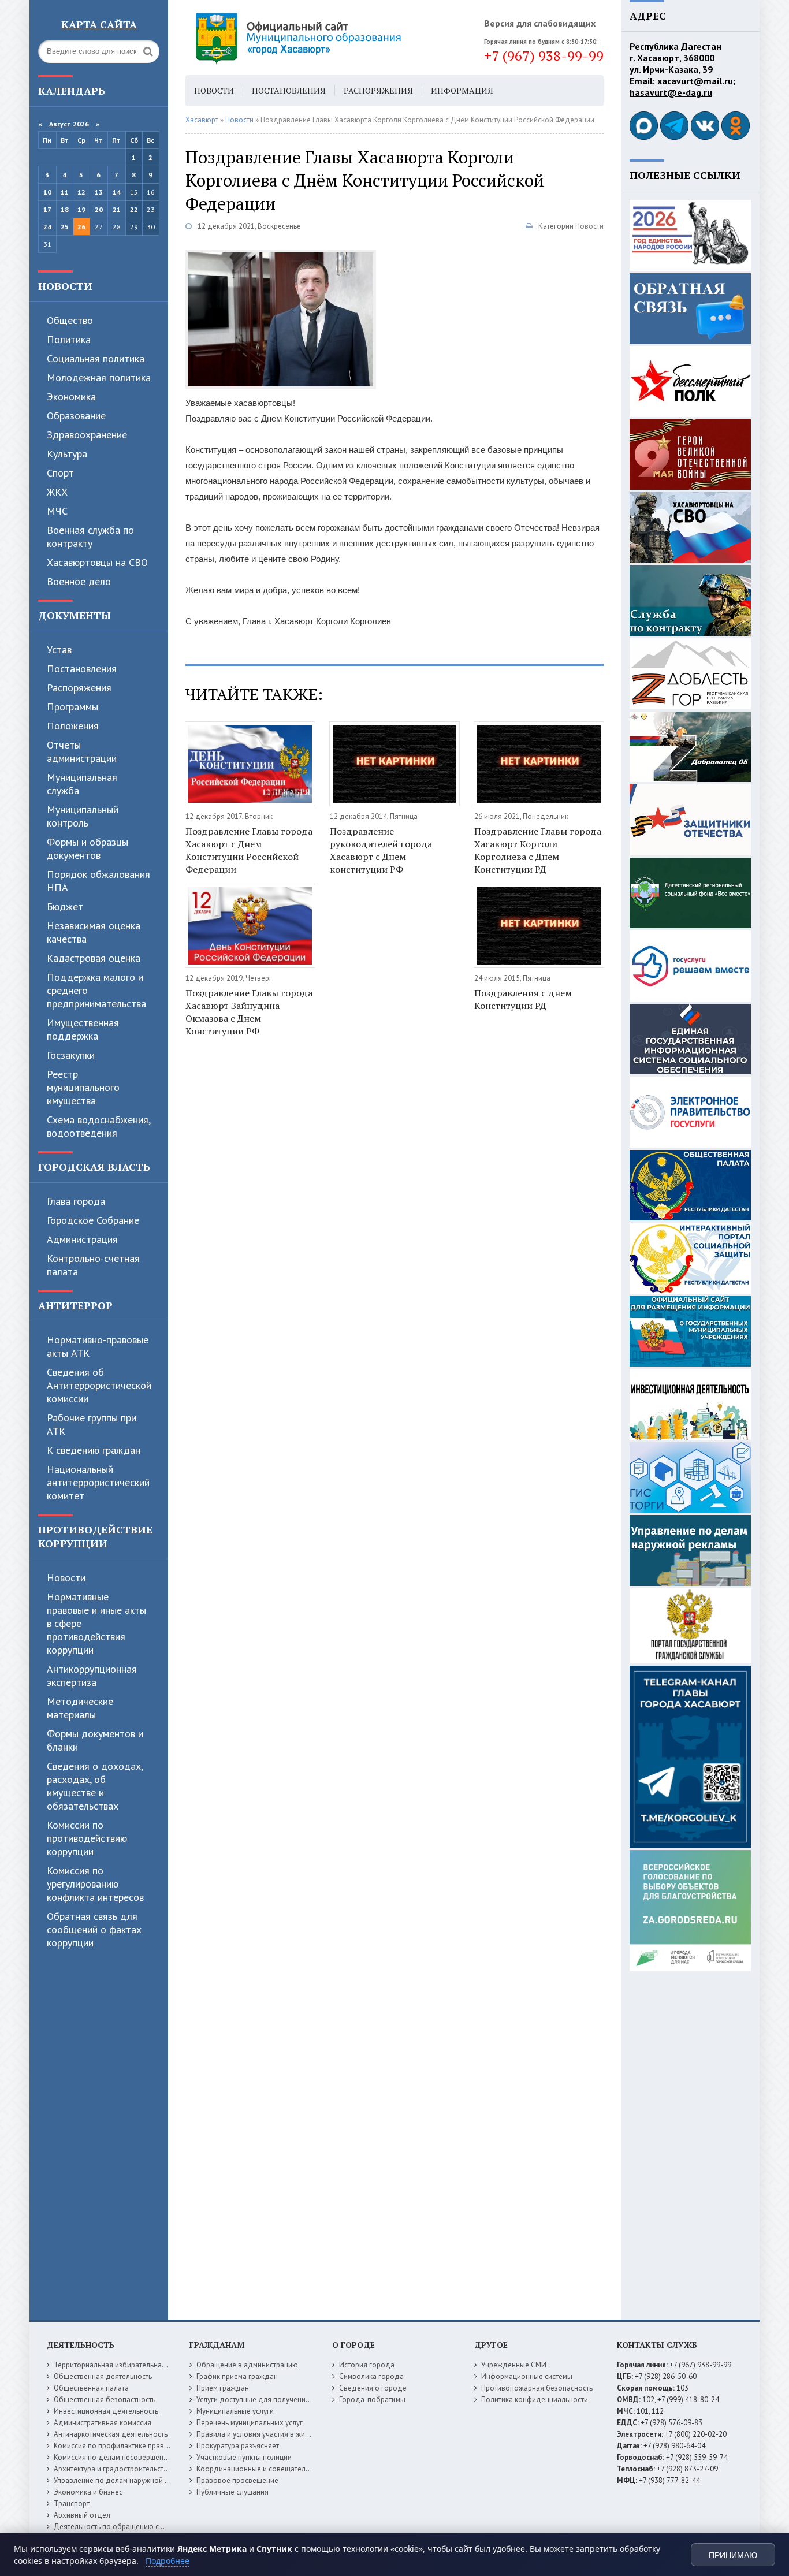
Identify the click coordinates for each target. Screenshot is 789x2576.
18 (65, 209)
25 (65, 227)
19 (81, 209)
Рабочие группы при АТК (92, 1424)
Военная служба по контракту (90, 537)
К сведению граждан (94, 1450)
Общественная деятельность (103, 2376)
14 (117, 192)
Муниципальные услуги (235, 2411)
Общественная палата (91, 2388)
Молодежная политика (99, 377)
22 (134, 209)
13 (99, 192)
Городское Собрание (93, 1220)
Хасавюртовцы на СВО (97, 562)
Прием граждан (223, 2388)
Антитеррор (75, 1305)
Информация (462, 90)
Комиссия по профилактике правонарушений (130, 2446)
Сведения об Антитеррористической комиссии (99, 1385)
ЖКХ (57, 492)
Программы (72, 707)
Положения (73, 726)
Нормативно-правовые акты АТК (98, 1346)
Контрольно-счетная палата (93, 1265)
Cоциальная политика (96, 358)
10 (47, 192)
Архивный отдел (82, 2515)
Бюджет (65, 907)
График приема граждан (237, 2376)
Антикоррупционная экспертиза (92, 1676)
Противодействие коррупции (95, 1536)
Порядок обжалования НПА (98, 881)
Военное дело (79, 581)
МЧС (57, 511)
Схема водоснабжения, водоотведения (98, 1126)
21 (117, 209)
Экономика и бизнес (88, 2492)
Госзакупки (71, 1055)
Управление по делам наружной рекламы (124, 2480)
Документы (75, 615)
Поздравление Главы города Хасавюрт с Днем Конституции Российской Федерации (249, 850)
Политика (69, 339)
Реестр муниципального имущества (83, 1087)
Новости (65, 286)
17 (47, 209)
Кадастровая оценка (94, 958)
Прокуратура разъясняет (238, 2446)
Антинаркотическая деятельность (111, 2434)
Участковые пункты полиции (244, 2457)
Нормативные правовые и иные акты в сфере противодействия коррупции (96, 1623)
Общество (70, 320)
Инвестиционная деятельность (106, 2411)
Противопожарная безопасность (537, 2388)
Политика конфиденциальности (535, 2400)
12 (81, 192)
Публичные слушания (232, 2492)
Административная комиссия (103, 2423)
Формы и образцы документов (88, 848)
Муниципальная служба (82, 784)
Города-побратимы (372, 2400)
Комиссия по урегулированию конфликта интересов (95, 1884)
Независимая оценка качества (94, 932)
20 (99, 209)
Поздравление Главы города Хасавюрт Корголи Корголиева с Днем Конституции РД (538, 850)
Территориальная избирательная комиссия (126, 2365)
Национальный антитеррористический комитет (98, 1482)
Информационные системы (527, 2376)
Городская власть (94, 1167)
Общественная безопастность (105, 2400)
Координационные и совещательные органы (273, 2469)
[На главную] (330, 38)
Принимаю (733, 2555)
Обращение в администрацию (247, 2365)
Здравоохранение (87, 435)
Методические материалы (80, 1708)
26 (81, 227)
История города (367, 2365)
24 (47, 227)
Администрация (82, 1239)
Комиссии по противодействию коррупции (87, 1838)
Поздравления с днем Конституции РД (523, 999)
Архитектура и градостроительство (113, 2469)
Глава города (76, 1201)
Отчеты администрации (82, 751)
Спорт (60, 473)
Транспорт (72, 2504)
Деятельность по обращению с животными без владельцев (155, 2527)
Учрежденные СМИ (514, 2365)
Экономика (71, 397)
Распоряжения (79, 688)
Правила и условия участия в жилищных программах (286, 2434)
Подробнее (168, 2561)
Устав (59, 649)
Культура (67, 454)
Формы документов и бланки (95, 1740)
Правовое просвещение (237, 2480)
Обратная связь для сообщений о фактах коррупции (94, 1929)
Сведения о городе (373, 2388)
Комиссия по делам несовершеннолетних (124, 2457)
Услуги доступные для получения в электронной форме (291, 2400)
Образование (76, 416)
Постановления (82, 669)
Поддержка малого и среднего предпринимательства (96, 990)
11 (65, 192)
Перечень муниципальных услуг (250, 2423)
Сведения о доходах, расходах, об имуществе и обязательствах (95, 1786)
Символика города (371, 2376)
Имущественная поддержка (83, 1029)
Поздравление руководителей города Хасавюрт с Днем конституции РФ (381, 850)
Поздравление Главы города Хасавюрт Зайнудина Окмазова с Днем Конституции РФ (249, 1012)
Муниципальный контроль (83, 816)
